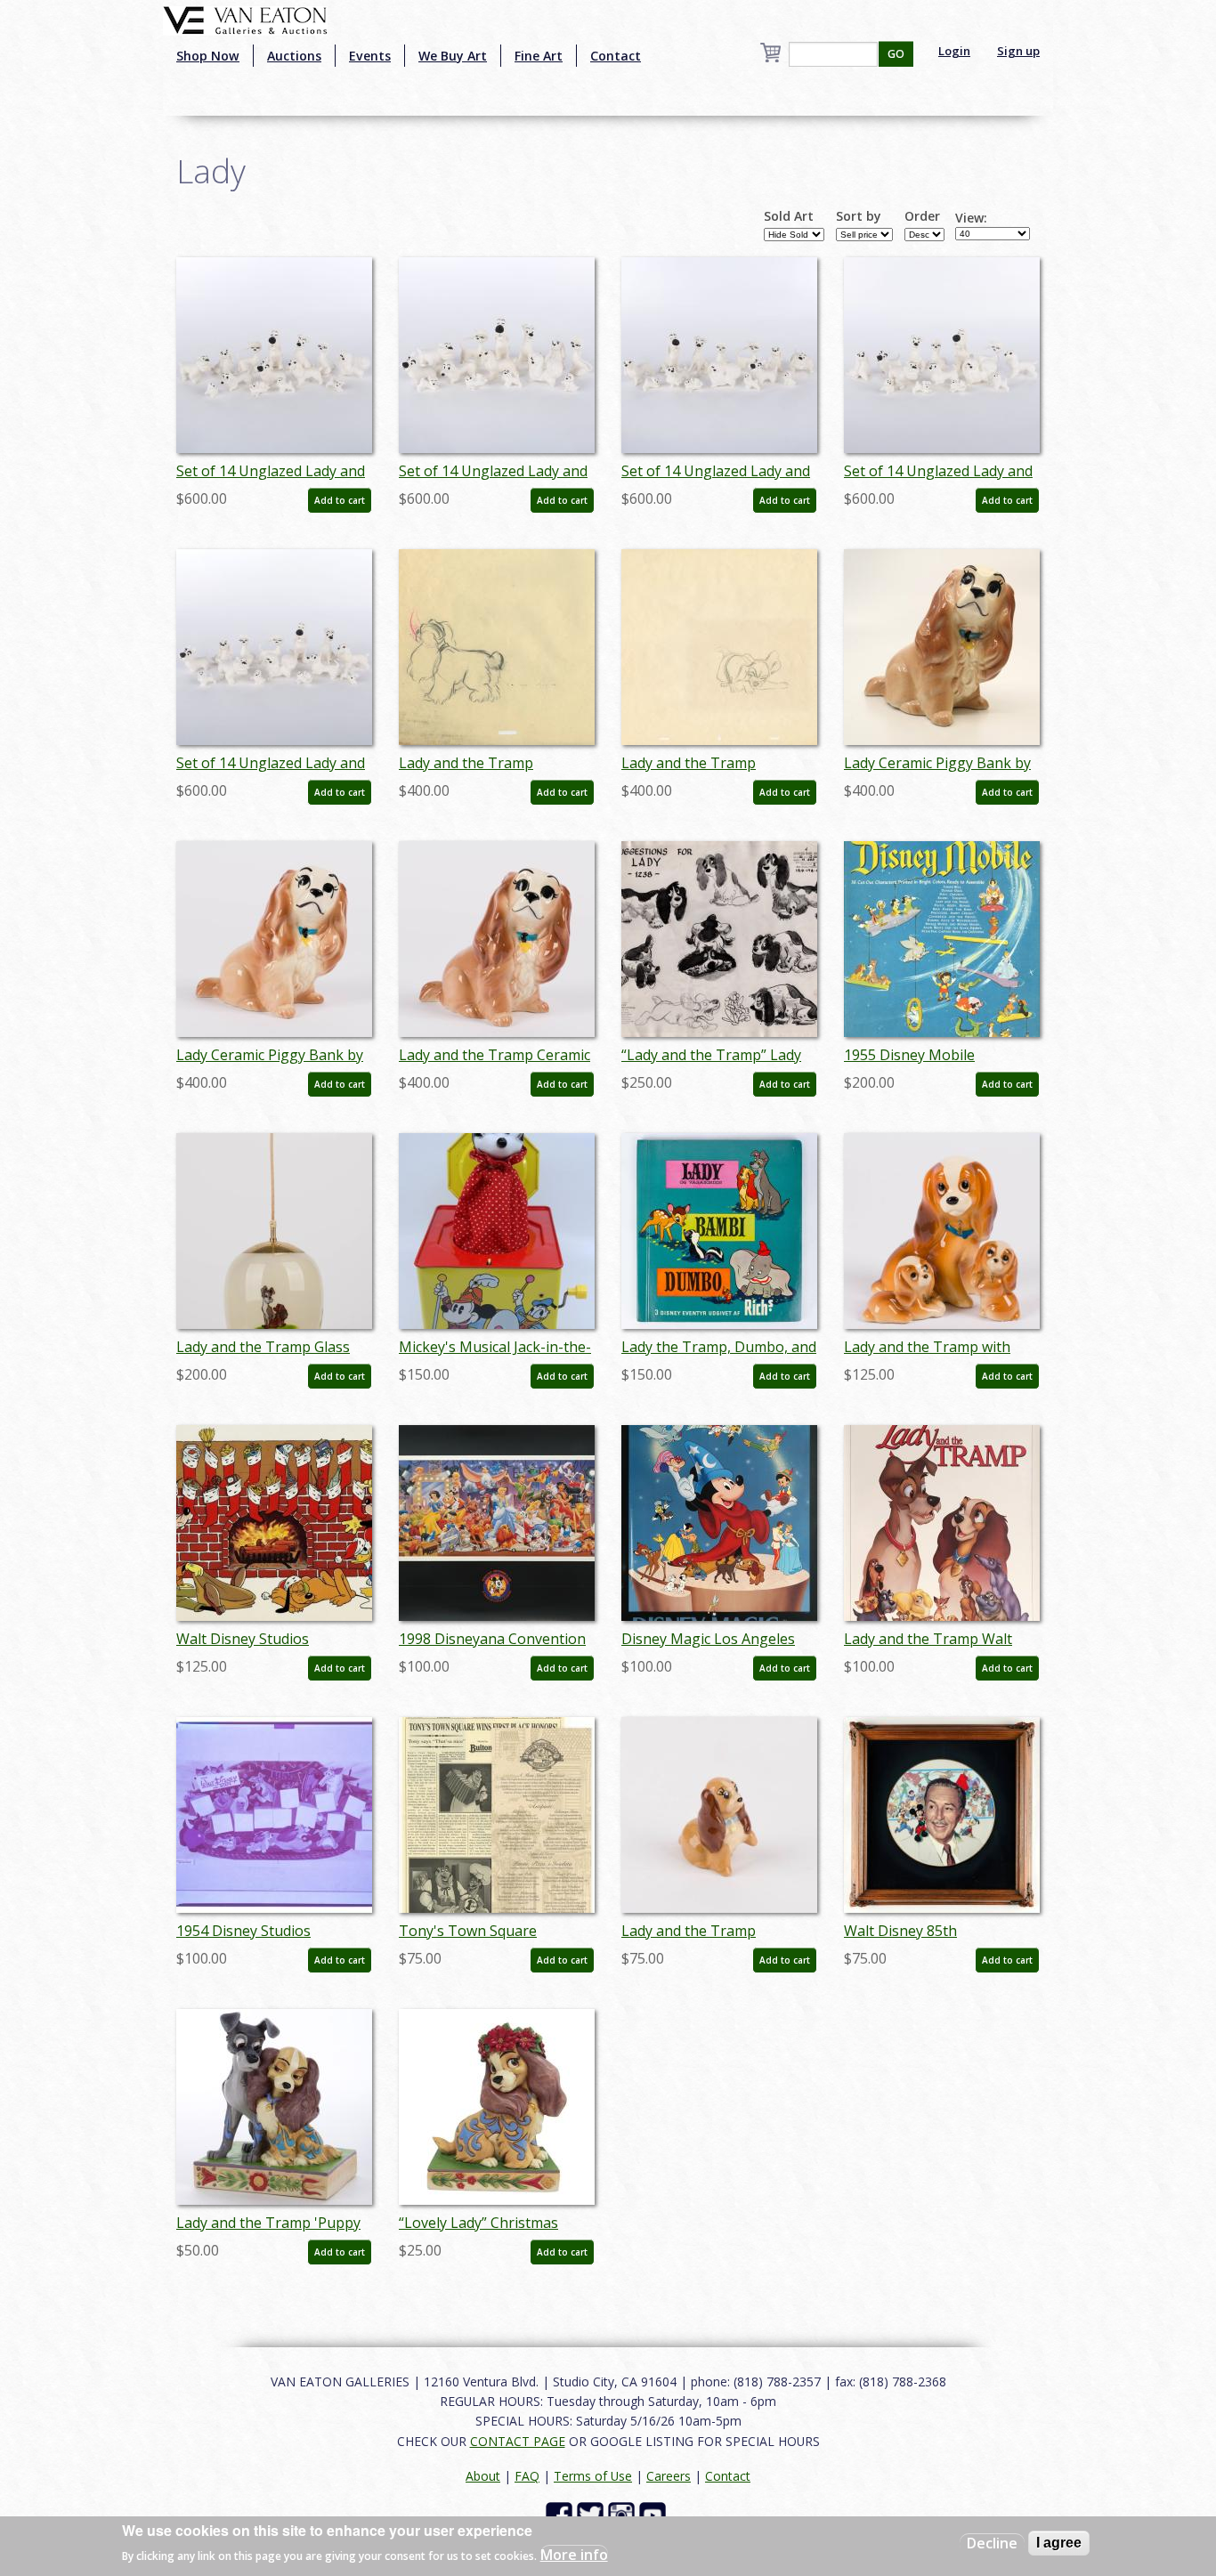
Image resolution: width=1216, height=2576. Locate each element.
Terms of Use (593, 2476)
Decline (992, 2543)
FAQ (527, 2476)
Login (954, 51)
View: (971, 218)
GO (896, 54)
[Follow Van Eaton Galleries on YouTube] (655, 2514)
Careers (669, 2476)
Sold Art (789, 216)
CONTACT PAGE (518, 2441)
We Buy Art (453, 56)
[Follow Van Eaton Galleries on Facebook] (561, 2514)
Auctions (294, 56)
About (483, 2476)
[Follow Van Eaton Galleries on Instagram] (624, 2514)
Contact (616, 56)
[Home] (245, 19)
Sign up (1018, 51)
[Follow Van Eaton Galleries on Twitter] (592, 2514)
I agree (1059, 2543)
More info (574, 2555)
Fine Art (539, 56)
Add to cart (340, 500)
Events (370, 56)
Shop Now (208, 56)
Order (922, 216)
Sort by (859, 216)
